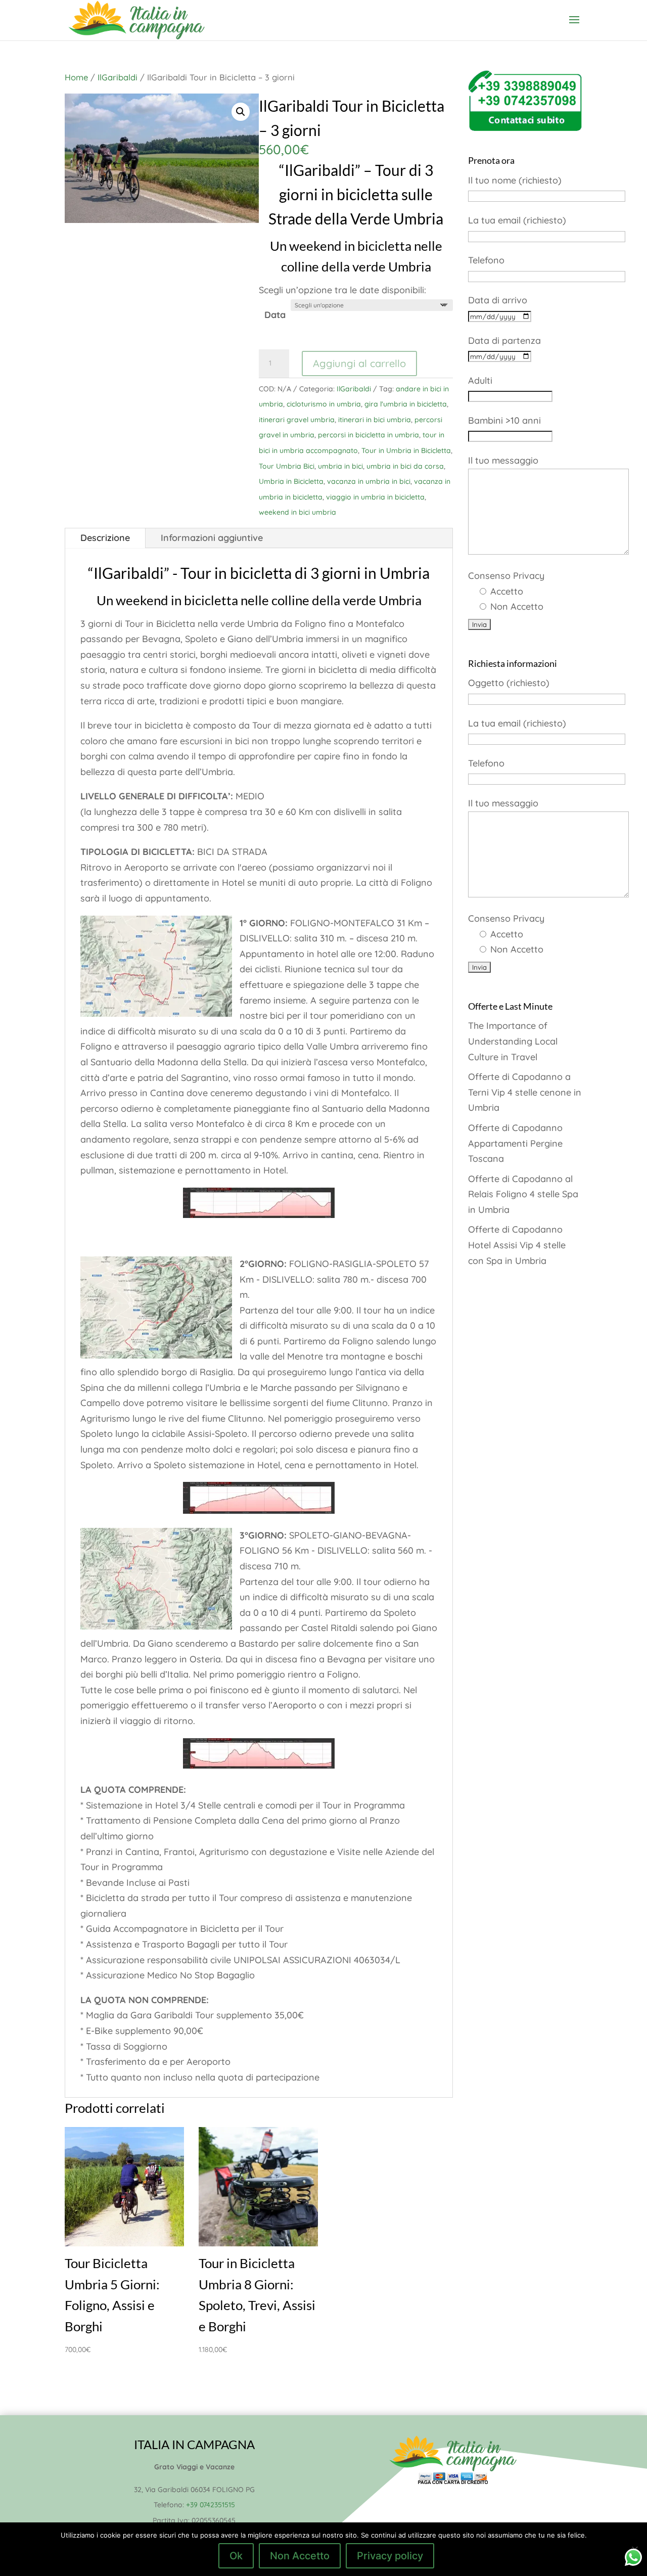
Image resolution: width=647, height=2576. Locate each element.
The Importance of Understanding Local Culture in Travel (513, 1041)
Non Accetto (300, 2556)
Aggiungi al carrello (359, 363)
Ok (236, 2556)
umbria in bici (340, 466)
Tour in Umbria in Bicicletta (406, 450)
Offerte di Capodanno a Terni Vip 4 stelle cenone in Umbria (525, 1092)
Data (275, 315)
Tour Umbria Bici (287, 466)
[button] (241, 112)
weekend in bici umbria (297, 512)
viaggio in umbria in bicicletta (375, 497)
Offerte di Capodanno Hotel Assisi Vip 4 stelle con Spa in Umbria (517, 1245)
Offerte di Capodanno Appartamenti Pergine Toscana (515, 1143)
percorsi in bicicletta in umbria (368, 435)
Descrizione (105, 538)
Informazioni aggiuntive (212, 538)
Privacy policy (390, 2556)
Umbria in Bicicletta (291, 481)
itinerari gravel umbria (297, 420)
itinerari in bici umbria (375, 420)
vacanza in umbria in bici (369, 481)
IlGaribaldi (118, 77)
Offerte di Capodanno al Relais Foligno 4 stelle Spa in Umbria (523, 1194)
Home (76, 77)
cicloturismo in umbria (324, 404)
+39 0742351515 (211, 2505)
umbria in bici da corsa (405, 466)
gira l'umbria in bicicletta (406, 404)
